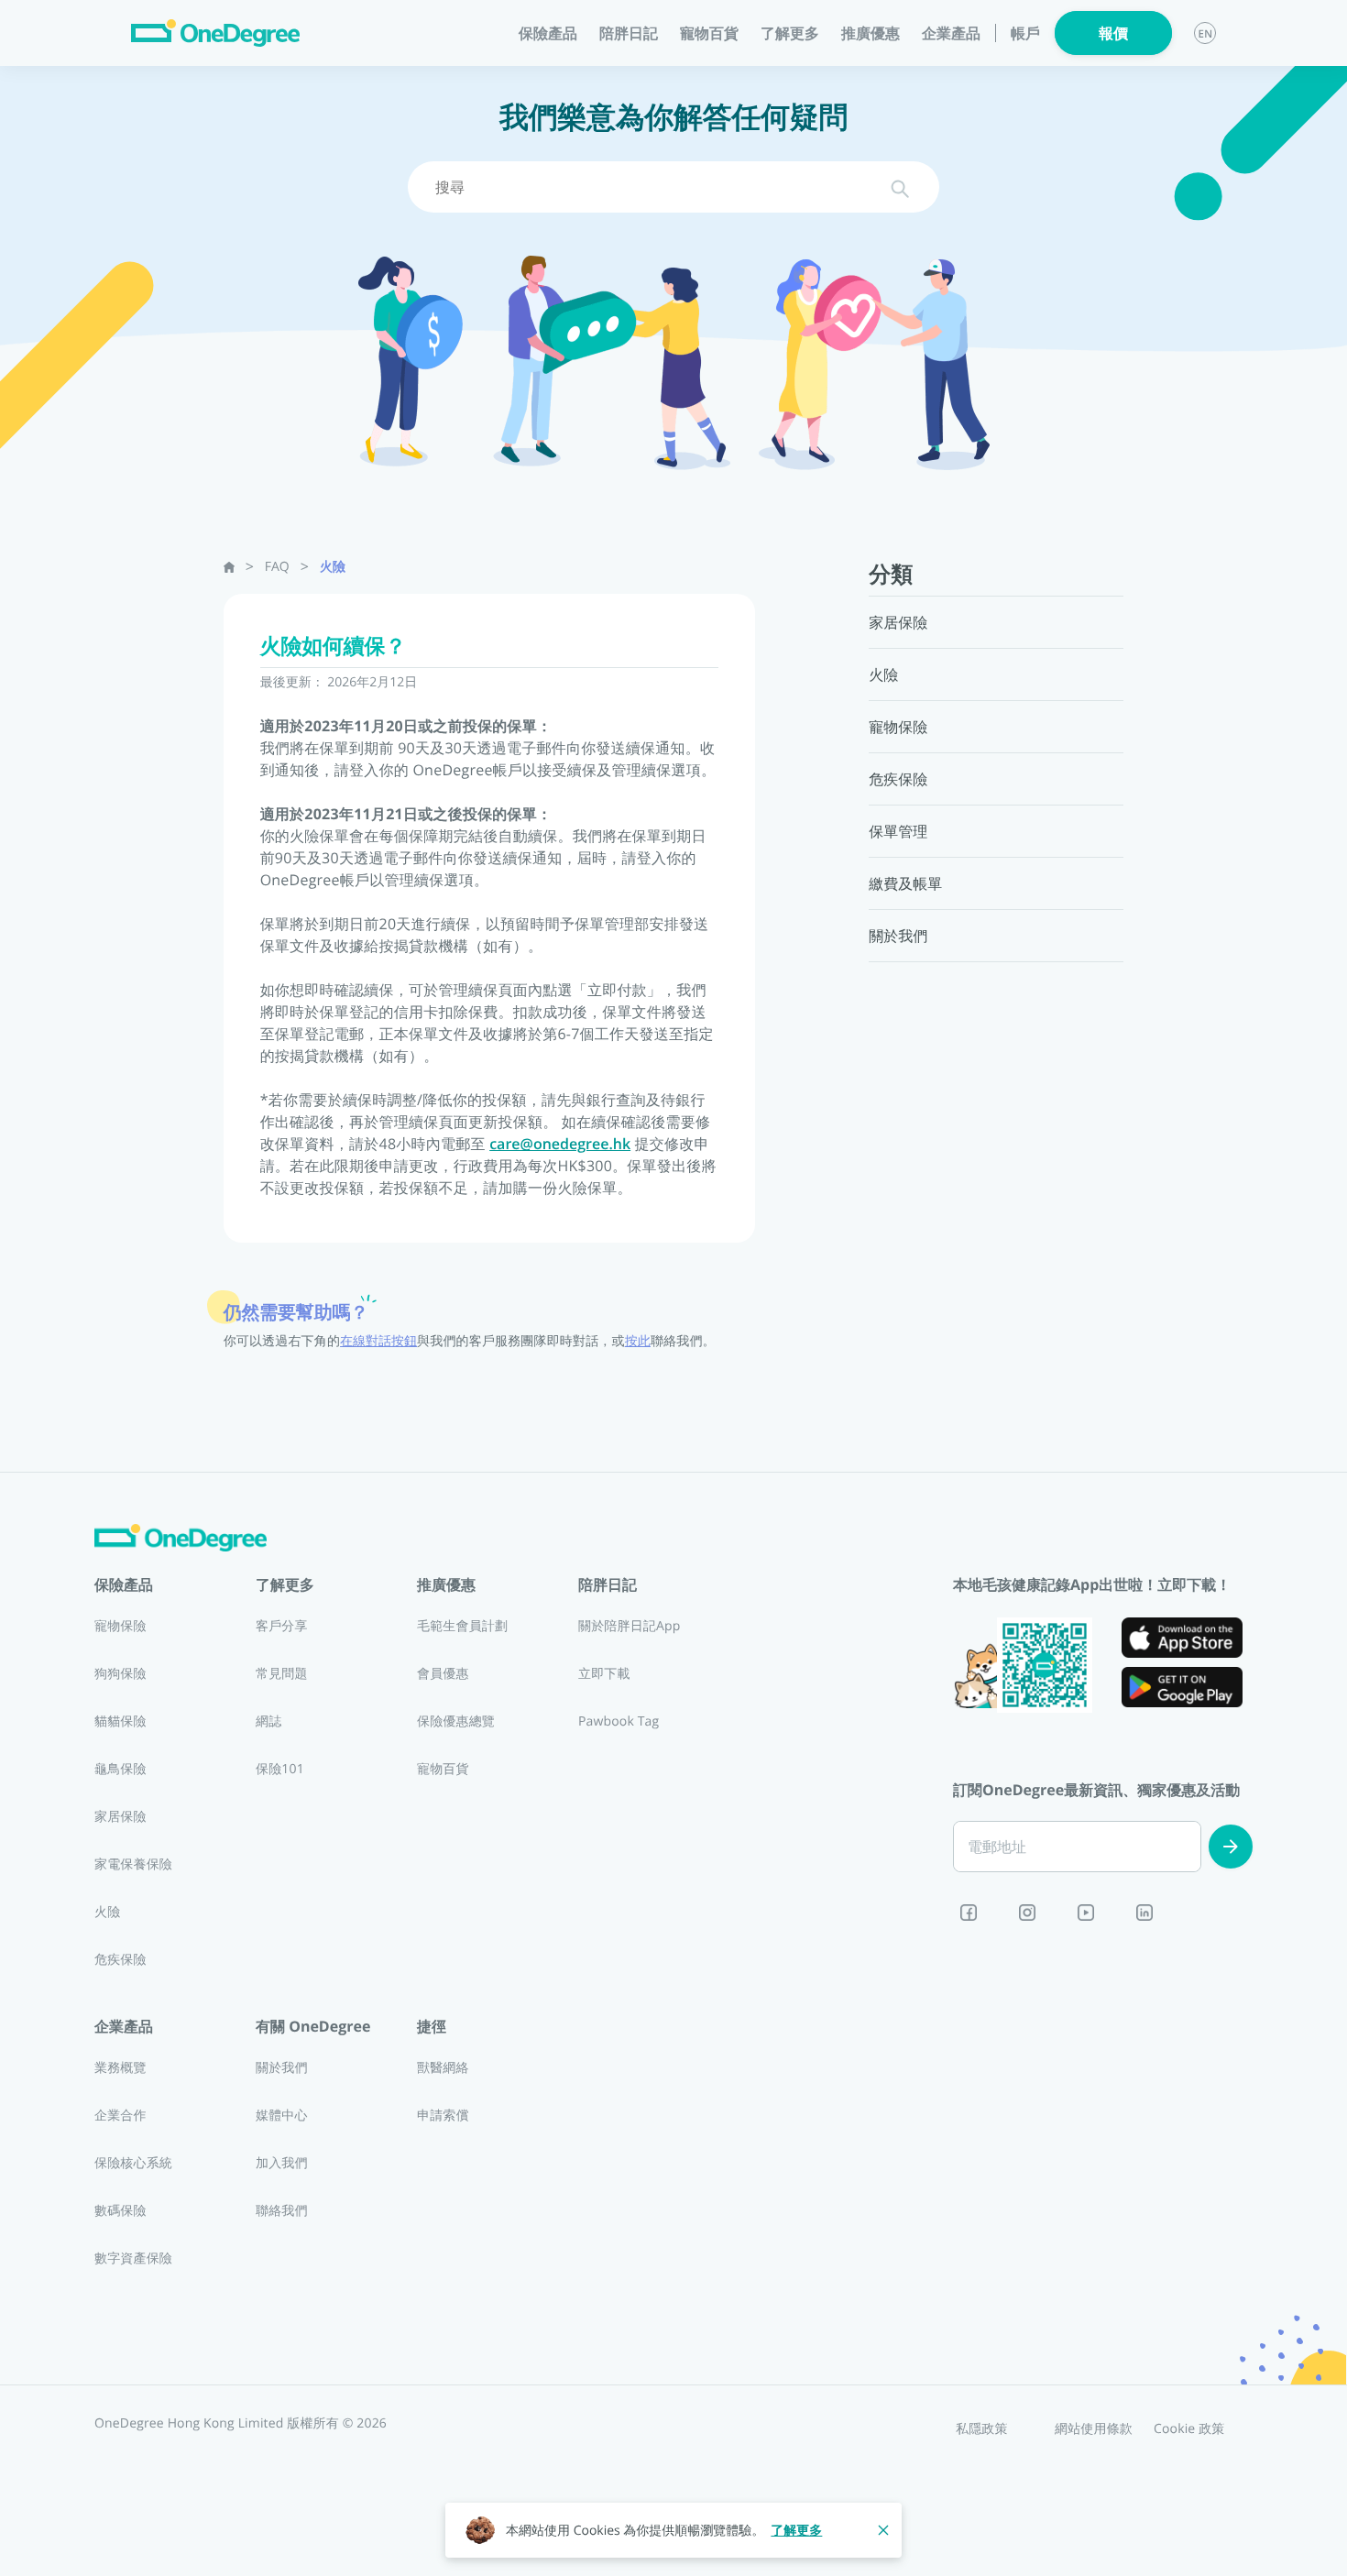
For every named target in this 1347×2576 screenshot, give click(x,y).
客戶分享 (282, 1626)
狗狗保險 (120, 1674)
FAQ (277, 567)
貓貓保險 (120, 1721)
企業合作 (120, 2116)
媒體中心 (282, 2116)
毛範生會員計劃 (462, 1626)
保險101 (280, 1769)
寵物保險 (120, 1626)
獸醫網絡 (443, 2068)
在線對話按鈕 (378, 1341)
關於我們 (282, 2068)
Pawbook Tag (619, 1721)
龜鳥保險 (120, 1769)
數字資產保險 (133, 2258)
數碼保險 (120, 2211)
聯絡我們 (282, 2211)
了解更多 (796, 2531)
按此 (638, 1341)
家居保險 (120, 1817)
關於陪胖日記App (629, 1626)
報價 (1113, 33)
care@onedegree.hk (560, 1144)
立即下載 (604, 1674)
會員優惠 (443, 1674)
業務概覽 (120, 2068)
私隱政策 (982, 2429)
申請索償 (443, 2116)
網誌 (268, 1721)
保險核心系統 (133, 2163)
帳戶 (1025, 33)
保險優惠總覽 (456, 1721)
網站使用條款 (1094, 2429)
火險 (333, 567)
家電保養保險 (133, 1864)
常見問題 (282, 1674)
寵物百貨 (709, 33)
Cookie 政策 (1189, 2429)
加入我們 (282, 2163)
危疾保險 (120, 1960)
